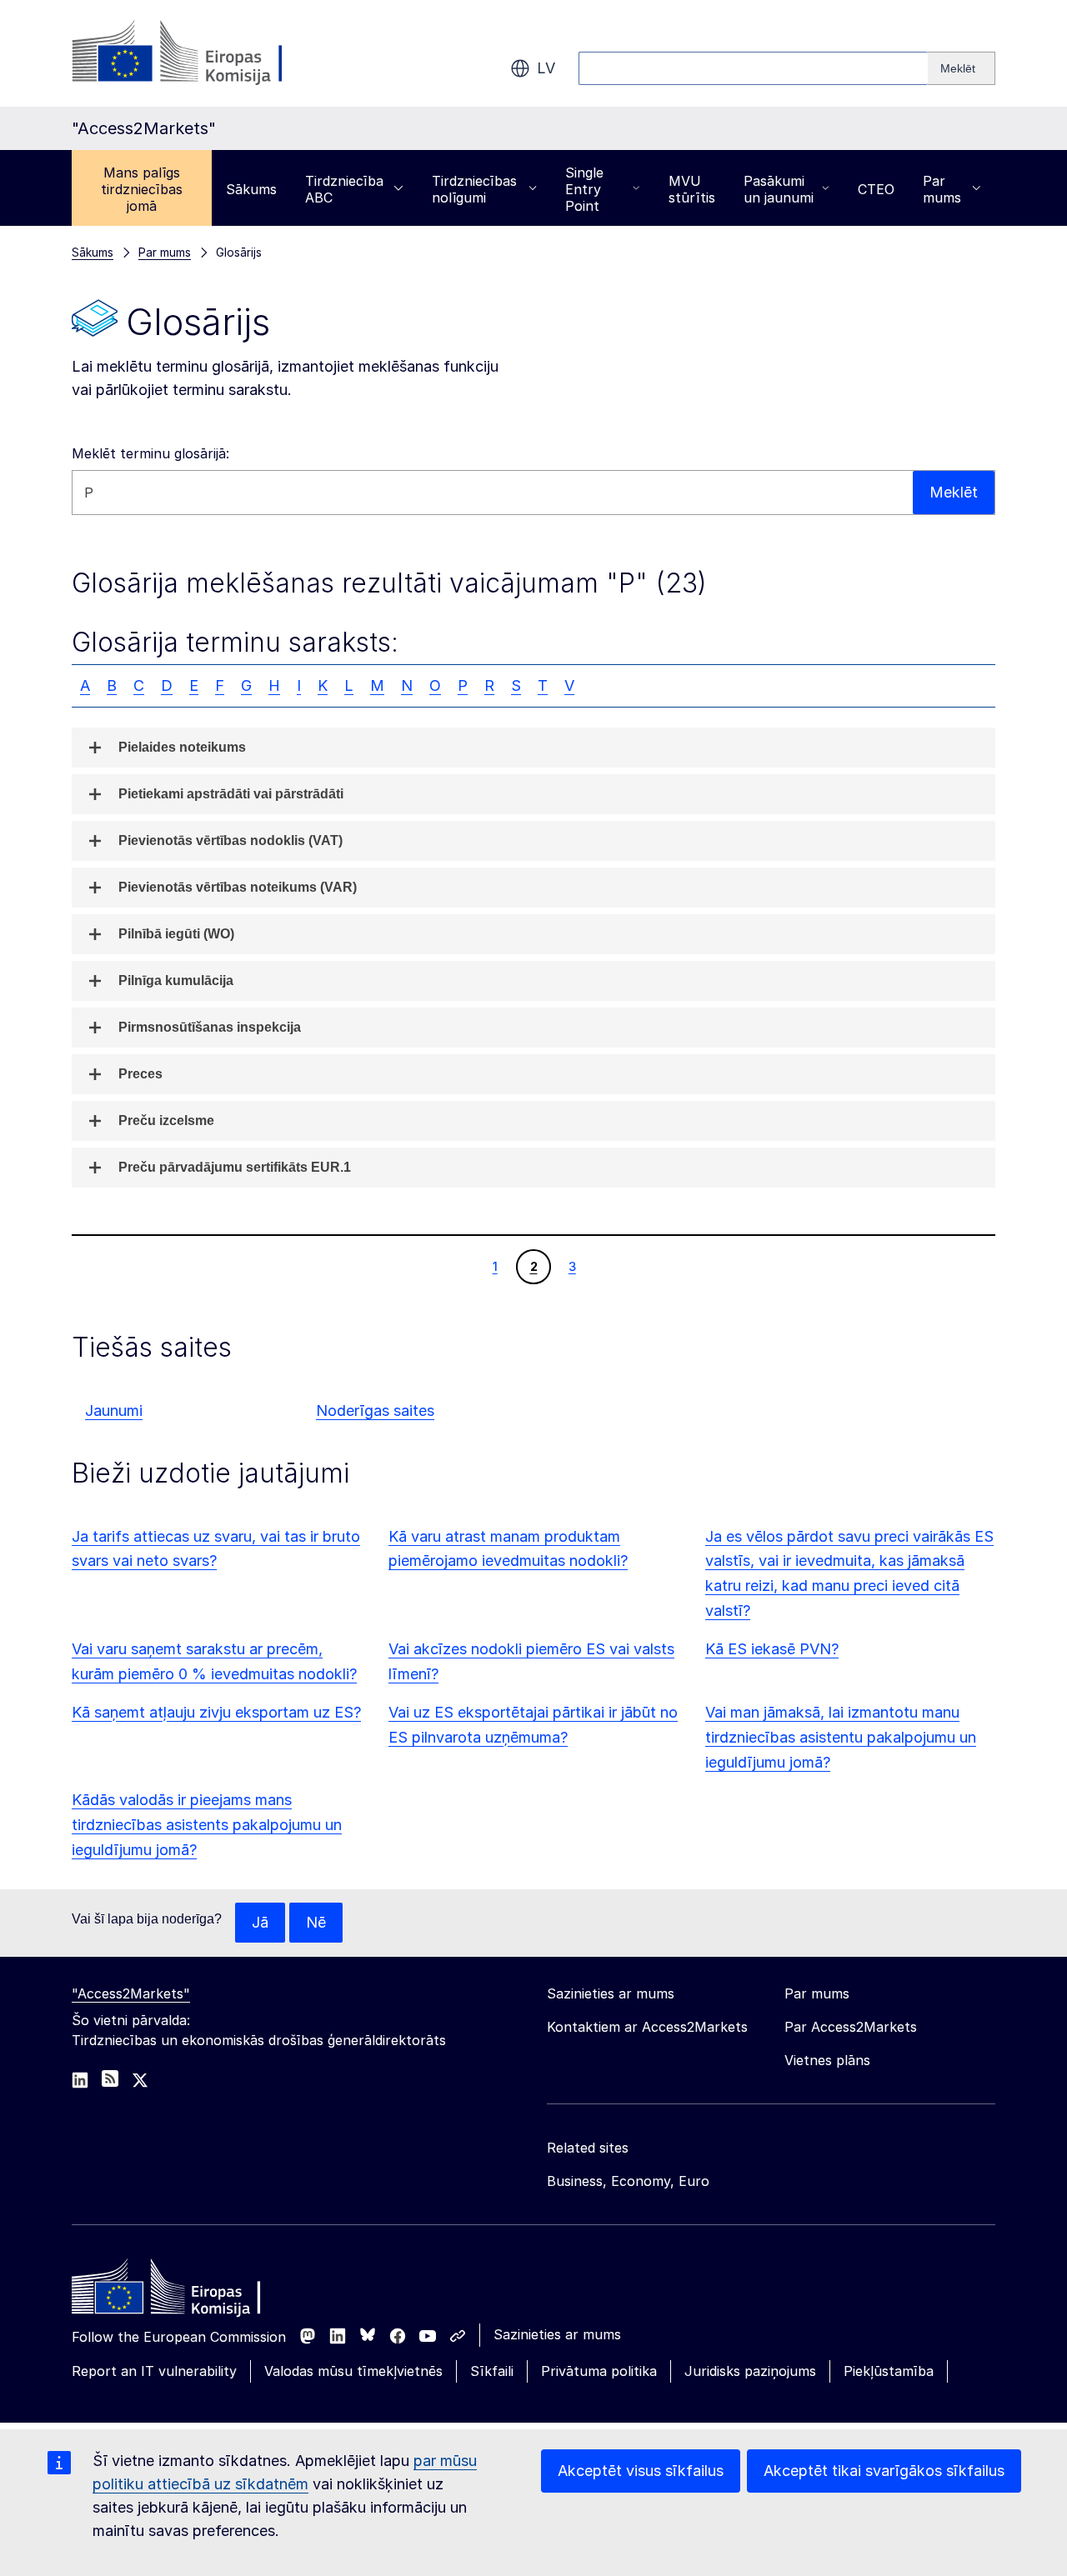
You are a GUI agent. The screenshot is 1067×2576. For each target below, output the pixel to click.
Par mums (942, 189)
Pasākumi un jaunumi (779, 189)
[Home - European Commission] (193, 2291)
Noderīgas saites (375, 1411)
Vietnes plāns (827, 2060)
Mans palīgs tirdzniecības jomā (142, 189)
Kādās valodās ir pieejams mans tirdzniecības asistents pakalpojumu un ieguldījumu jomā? (207, 1825)
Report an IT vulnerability (154, 2371)
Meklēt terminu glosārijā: (150, 453)
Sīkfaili (492, 2371)
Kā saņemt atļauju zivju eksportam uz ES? (216, 1712)
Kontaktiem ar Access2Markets (647, 2027)
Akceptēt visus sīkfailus (641, 2471)
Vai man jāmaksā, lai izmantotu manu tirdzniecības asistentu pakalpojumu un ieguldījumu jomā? (841, 1737)
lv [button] (546, 68)
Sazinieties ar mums (557, 2334)
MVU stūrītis (692, 189)
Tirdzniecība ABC (344, 189)
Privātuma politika (599, 2371)
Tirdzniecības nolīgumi (474, 189)
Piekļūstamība (889, 2371)
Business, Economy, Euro (628, 2181)
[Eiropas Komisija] (206, 53)
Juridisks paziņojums (750, 2371)
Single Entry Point (584, 189)
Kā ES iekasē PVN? (772, 1649)
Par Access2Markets (851, 2027)
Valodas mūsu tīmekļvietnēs (353, 2371)
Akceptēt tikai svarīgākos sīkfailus (884, 2471)
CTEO (876, 189)
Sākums (251, 189)
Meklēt (954, 492)
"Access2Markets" (131, 1993)
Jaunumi (114, 1411)
